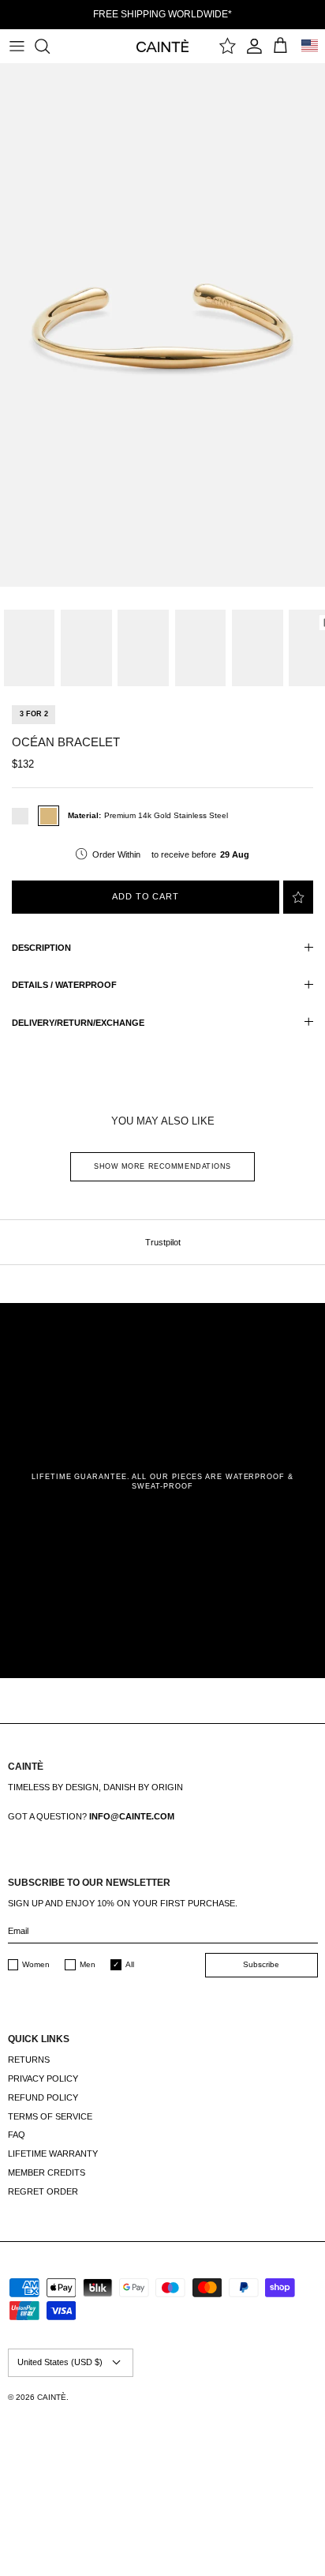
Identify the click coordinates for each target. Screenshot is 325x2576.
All (130, 1964)
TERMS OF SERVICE (50, 2116)
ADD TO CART (146, 896)
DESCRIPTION (41, 948)
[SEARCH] (50, 46)
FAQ (17, 2135)
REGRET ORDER (43, 2191)
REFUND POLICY (43, 2097)
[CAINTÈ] (163, 45)
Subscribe (261, 1964)
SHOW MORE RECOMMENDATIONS (162, 1166)
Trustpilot (163, 1242)
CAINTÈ (52, 2397)
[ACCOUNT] (254, 46)
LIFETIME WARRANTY (53, 2154)
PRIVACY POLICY (43, 2078)
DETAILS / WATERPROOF (64, 985)
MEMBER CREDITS (47, 2172)
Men (88, 1964)
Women (36, 1964)
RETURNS (29, 2060)
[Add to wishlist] (298, 897)
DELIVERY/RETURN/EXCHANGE (78, 1023)
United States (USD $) (60, 2362)
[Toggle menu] (17, 46)
